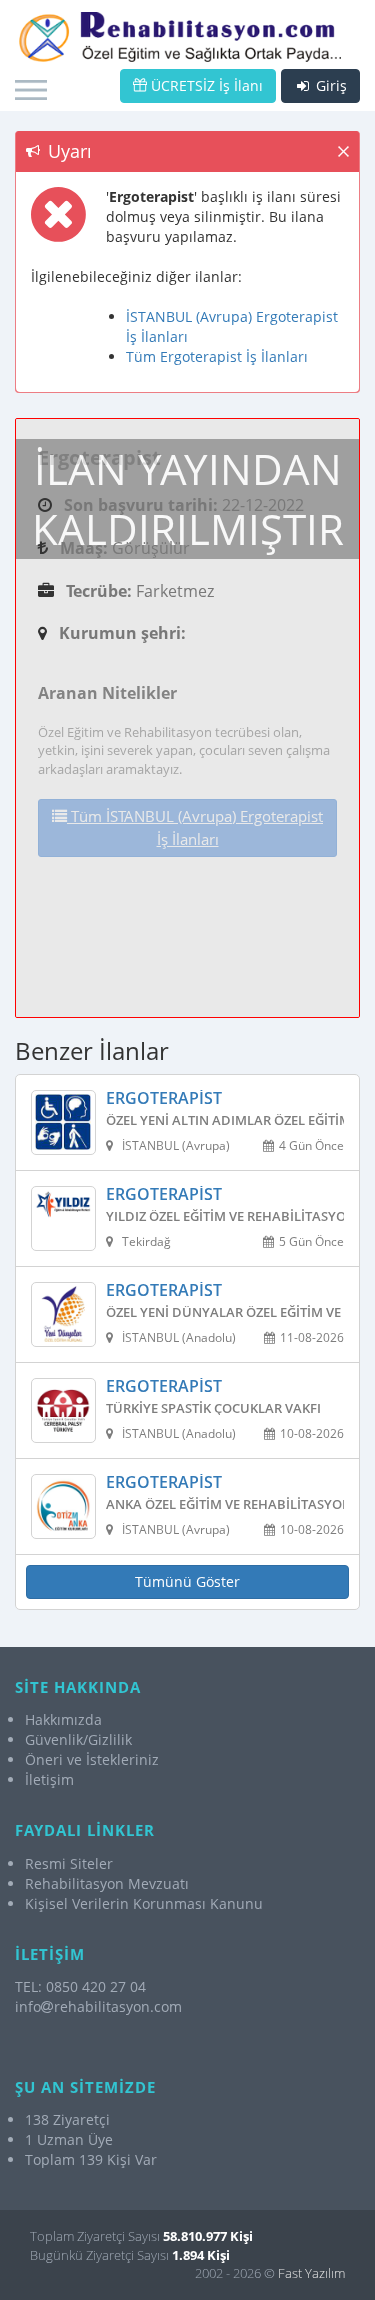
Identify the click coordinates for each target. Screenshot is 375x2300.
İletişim (49, 1779)
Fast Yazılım (311, 2273)
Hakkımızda (63, 1719)
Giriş (329, 85)
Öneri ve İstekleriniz (92, 1759)
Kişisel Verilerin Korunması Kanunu (144, 1903)
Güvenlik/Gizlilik (78, 1739)
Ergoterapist (164, 1099)
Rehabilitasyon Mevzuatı (107, 1883)
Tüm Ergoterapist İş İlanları (217, 356)
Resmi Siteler (69, 1863)
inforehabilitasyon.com (98, 2006)
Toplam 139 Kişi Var (91, 2159)
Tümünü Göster (187, 1581)
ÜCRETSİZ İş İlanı (205, 85)
